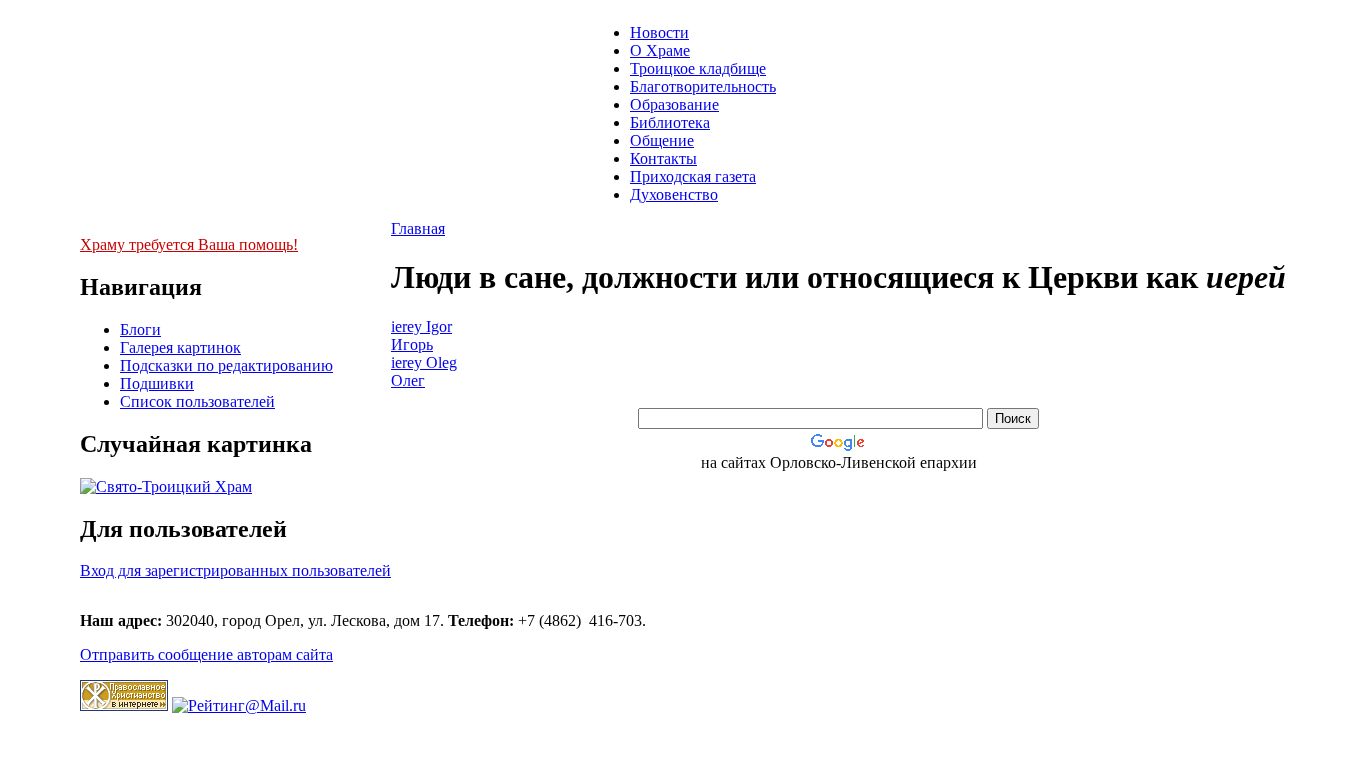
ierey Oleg (424, 362)
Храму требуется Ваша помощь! (189, 244)
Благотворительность (703, 86)
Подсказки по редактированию (226, 365)
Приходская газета (693, 176)
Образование (674, 104)
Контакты (663, 158)
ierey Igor (421, 326)
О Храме (660, 50)
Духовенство (674, 194)
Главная (418, 228)
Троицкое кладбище (698, 68)
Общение (662, 140)
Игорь (412, 344)
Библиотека (670, 122)
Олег (408, 380)
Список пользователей (197, 401)
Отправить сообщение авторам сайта (206, 654)
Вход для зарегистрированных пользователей (235, 570)
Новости (659, 32)
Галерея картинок (180, 347)
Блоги (140, 329)
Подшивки (157, 383)
